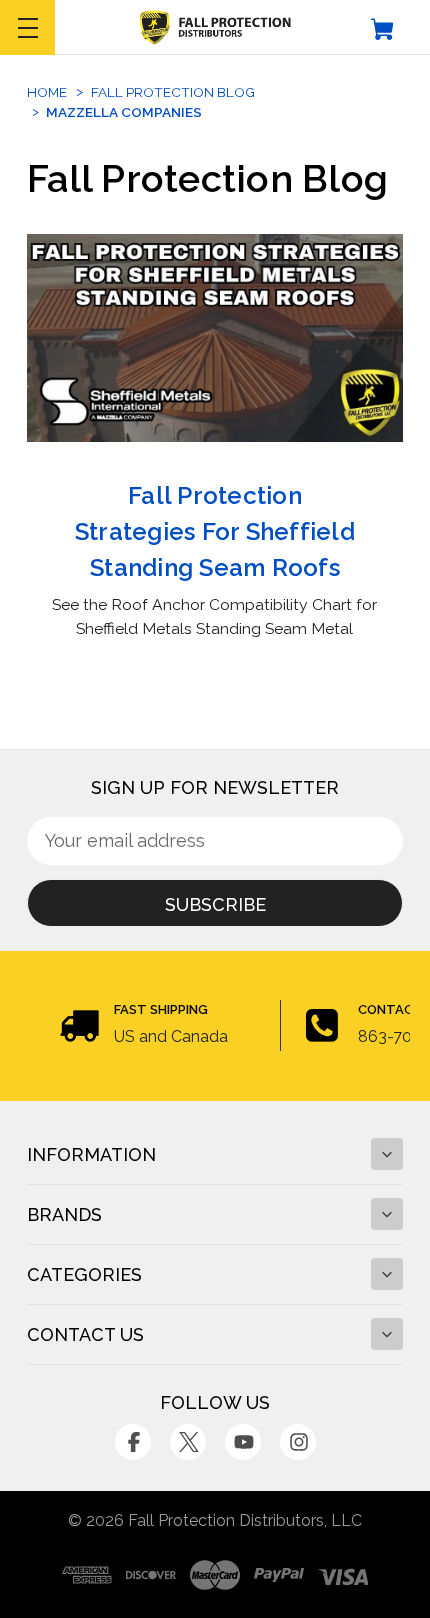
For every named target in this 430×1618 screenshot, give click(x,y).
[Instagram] (298, 1442)
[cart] (382, 27)
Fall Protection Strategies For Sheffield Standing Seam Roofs (215, 531)
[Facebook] (133, 1442)
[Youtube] (243, 1442)
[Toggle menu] (27, 27)
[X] (188, 1442)
